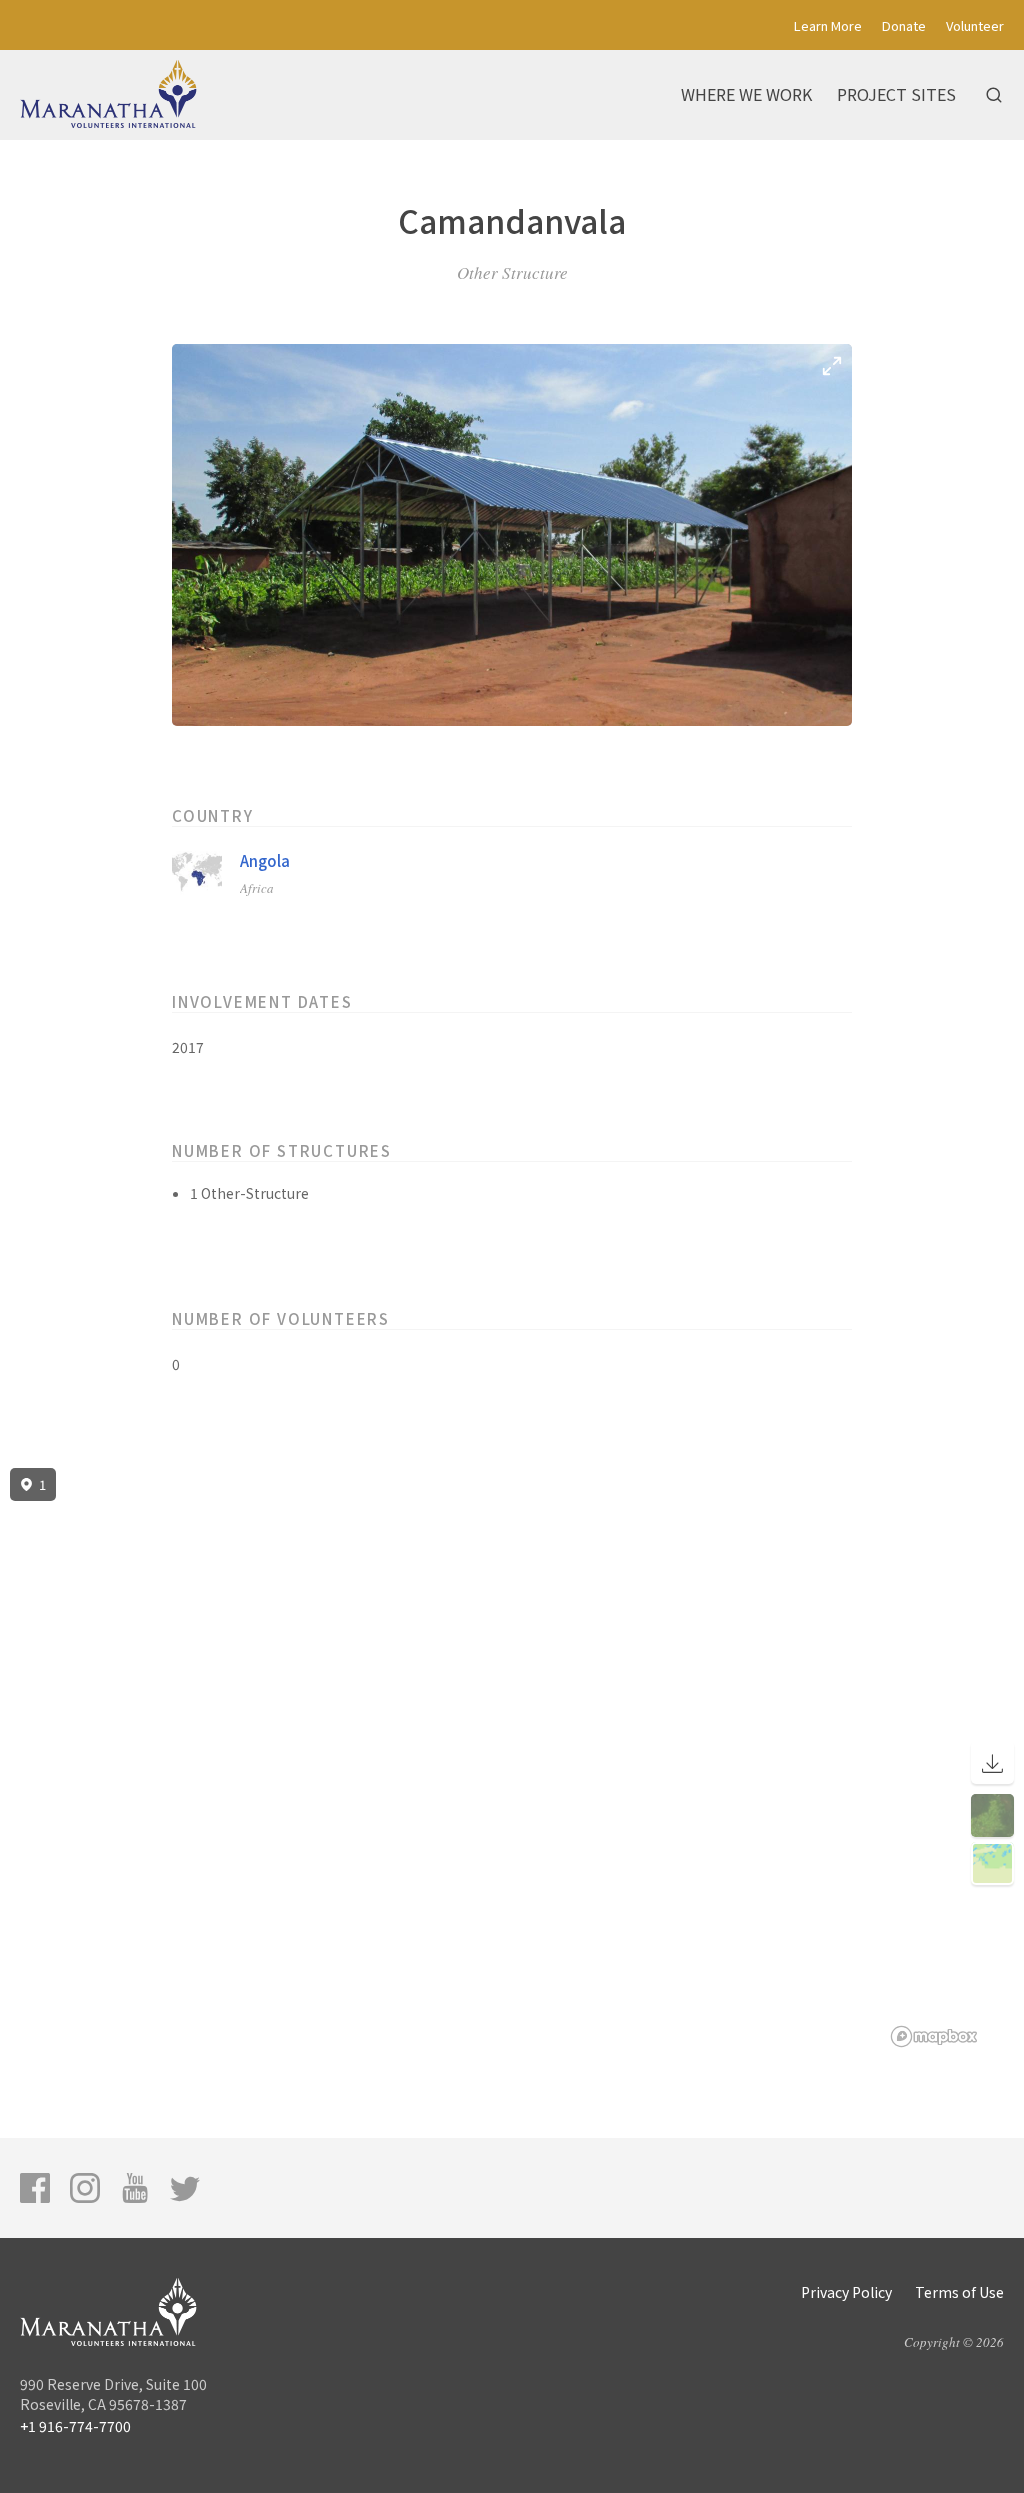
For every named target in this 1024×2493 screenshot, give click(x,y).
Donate (904, 25)
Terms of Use (959, 2292)
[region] (512, 1758)
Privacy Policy (846, 2292)
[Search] (994, 95)
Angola (265, 860)
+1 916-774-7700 (75, 2426)
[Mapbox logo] (934, 2036)
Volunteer (975, 25)
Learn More (828, 25)
